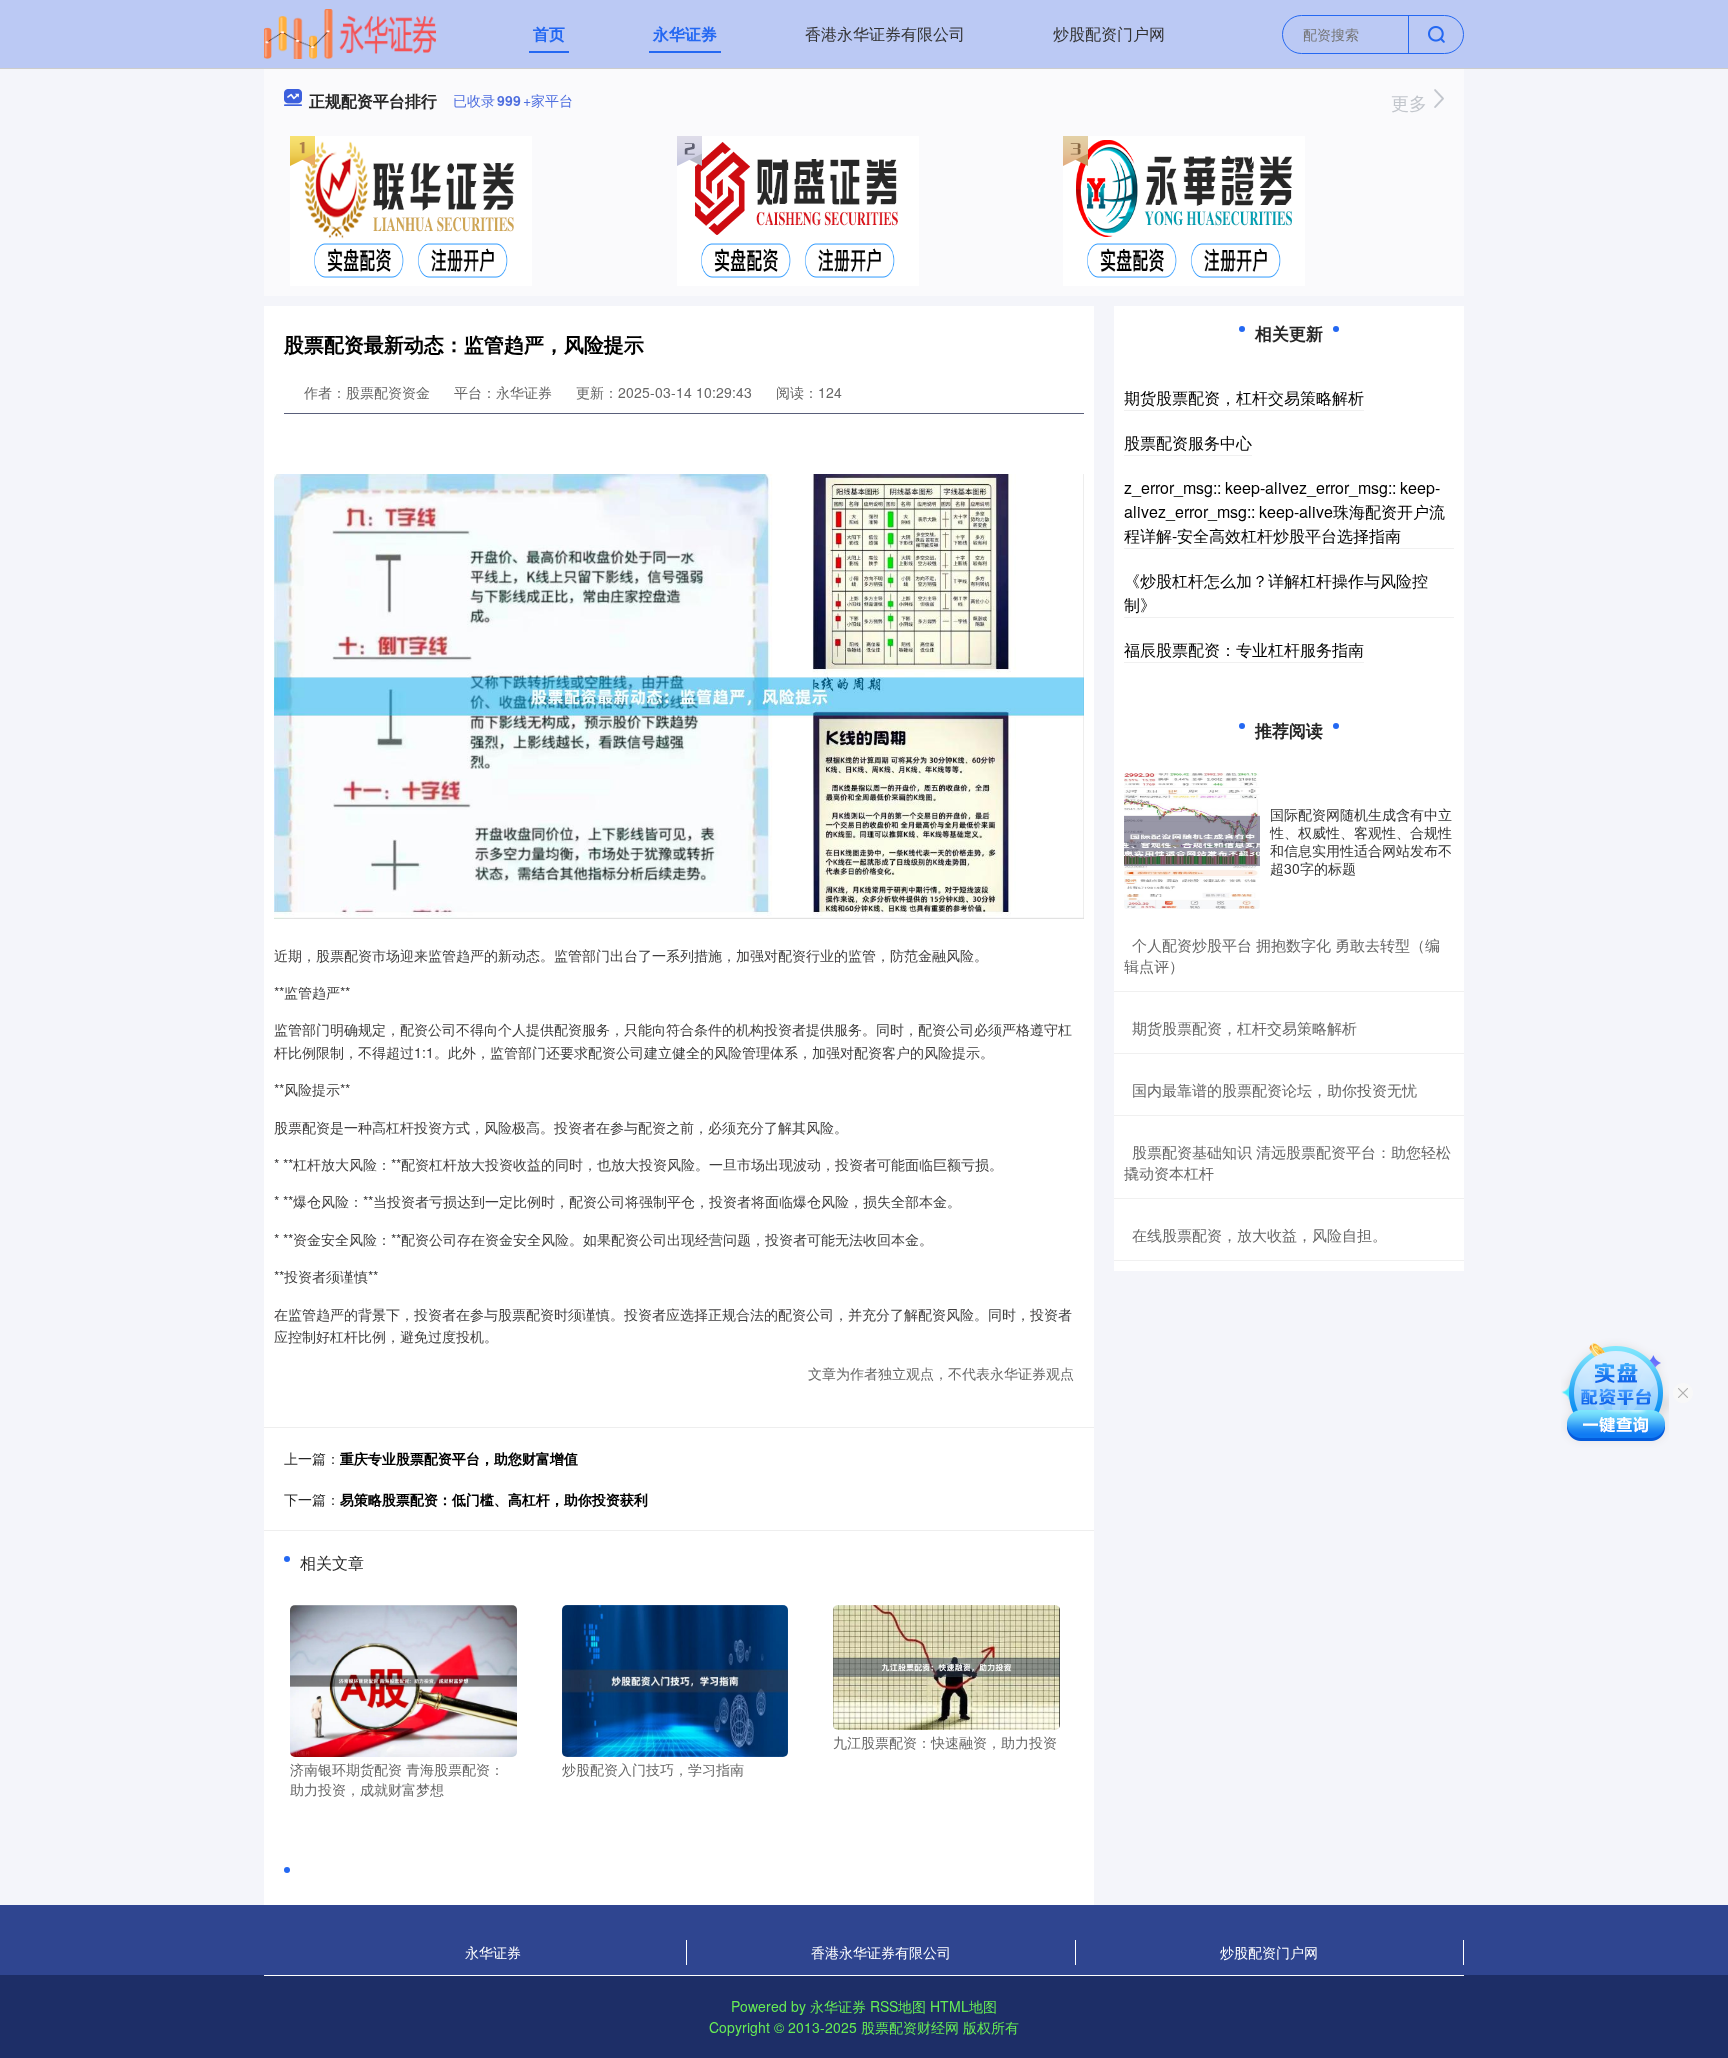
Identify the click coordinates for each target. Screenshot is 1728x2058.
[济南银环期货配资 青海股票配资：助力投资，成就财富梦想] (403, 1679)
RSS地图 (898, 2006)
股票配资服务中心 (1188, 442)
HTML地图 (963, 2006)
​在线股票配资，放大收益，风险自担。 (1259, 1234)
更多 (1411, 102)
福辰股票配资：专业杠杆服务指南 (1244, 649)
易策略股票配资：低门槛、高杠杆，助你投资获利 (494, 1499)
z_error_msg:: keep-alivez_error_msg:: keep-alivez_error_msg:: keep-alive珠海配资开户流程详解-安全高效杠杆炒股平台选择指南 (1284, 511)
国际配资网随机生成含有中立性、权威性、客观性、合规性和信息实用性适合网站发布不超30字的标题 (1361, 841)
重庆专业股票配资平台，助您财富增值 (459, 1458)
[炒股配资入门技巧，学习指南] (675, 1679)
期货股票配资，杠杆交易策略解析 (1244, 397)
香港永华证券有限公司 (885, 33)
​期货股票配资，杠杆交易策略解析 (1244, 1027)
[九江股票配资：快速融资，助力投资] (946, 1665)
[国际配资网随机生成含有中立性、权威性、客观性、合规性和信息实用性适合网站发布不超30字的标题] (1192, 841)
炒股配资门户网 (1109, 33)
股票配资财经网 (910, 2027)
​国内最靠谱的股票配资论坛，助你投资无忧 (1274, 1089)
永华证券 (685, 33)
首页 (549, 33)
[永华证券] (350, 32)
